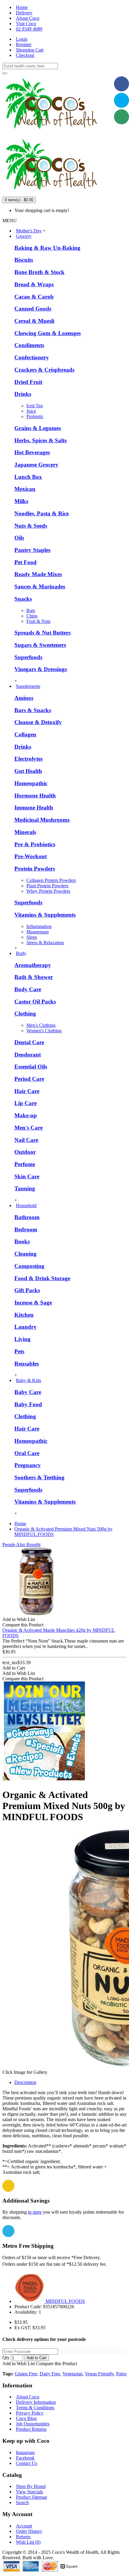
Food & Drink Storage (42, 1278)
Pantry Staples (32, 550)
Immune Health (34, 808)
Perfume (25, 1164)
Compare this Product (57, 2364)
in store (35, 2212)
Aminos (24, 698)
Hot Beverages (32, 452)
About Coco (28, 2397)
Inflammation (39, 926)
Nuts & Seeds (31, 526)
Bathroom (27, 1217)
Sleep (32, 937)
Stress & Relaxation (45, 943)
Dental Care (29, 1042)
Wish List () (28, 2542)
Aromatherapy (33, 965)
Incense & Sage (33, 1303)
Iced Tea (34, 406)
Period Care (29, 1079)
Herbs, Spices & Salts (40, 440)
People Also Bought (21, 1544)
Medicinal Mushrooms (42, 820)
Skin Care (27, 1176)
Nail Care (26, 1140)
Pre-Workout (31, 856)
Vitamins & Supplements (45, 915)
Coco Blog (26, 2418)
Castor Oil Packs (35, 1002)
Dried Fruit (28, 382)
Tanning (25, 1188)
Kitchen (24, 1315)
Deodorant (28, 1055)
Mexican (25, 489)
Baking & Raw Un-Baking (47, 248)
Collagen (25, 734)
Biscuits (24, 260)
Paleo (121, 2374)
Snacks (23, 599)
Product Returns (31, 2429)
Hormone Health (35, 796)
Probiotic (35, 416)
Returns (23, 2537)
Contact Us (27, 2463)
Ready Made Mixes (38, 574)
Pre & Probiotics (35, 844)
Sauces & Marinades (40, 587)
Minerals (25, 832)
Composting (29, 1266)
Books (22, 1241)
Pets (19, 1351)
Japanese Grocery (36, 465)
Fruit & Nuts (38, 621)
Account (24, 2526)
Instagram (25, 2452)
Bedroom (26, 1229)
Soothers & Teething (39, 1477)
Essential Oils (31, 1067)
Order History (29, 2531)
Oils (19, 538)
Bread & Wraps (34, 284)
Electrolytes (28, 759)
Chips (32, 616)
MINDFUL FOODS (65, 2301)
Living (22, 1339)
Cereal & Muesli (34, 321)
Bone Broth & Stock (39, 272)
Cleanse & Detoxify (38, 722)
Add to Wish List (19, 2364)
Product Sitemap (31, 2497)
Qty (6, 2358)
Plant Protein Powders (47, 886)
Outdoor (25, 1152)
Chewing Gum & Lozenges (48, 333)
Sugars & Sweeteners (40, 645)
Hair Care (27, 1091)
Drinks (23, 394)
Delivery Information (36, 2402)
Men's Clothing (41, 1025)
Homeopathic (31, 783)
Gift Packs (27, 1290)
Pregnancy (28, 1465)
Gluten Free (26, 2374)
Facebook (25, 2458)
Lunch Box (28, 477)
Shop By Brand (31, 2486)
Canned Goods (33, 309)
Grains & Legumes (38, 428)
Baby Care (28, 1392)
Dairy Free (50, 2374)
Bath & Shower (34, 977)
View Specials (29, 2492)
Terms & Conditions (35, 2408)
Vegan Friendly (99, 2374)
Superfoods (28, 657)
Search (22, 2502)
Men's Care (28, 1128)
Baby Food (28, 1404)
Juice (31, 411)
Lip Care (25, 1103)
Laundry (25, 1327)
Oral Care (27, 1453)
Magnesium (37, 932)
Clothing (25, 1014)
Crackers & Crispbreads (44, 370)
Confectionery (32, 357)
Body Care (28, 989)
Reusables (27, 1364)
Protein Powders (35, 869)
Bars (31, 610)
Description (25, 2082)
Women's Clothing (44, 1031)
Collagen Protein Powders (51, 880)
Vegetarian (72, 2374)
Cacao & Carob (34, 297)
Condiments (29, 345)
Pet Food (25, 562)
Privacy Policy (30, 2413)
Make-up (26, 1115)
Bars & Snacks (33, 710)
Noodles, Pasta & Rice (42, 513)
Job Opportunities (33, 2424)
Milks (21, 501)
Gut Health (28, 771)
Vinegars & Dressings (41, 669)
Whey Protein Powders (48, 891)
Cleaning (25, 1254)
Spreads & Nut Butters (42, 633)
